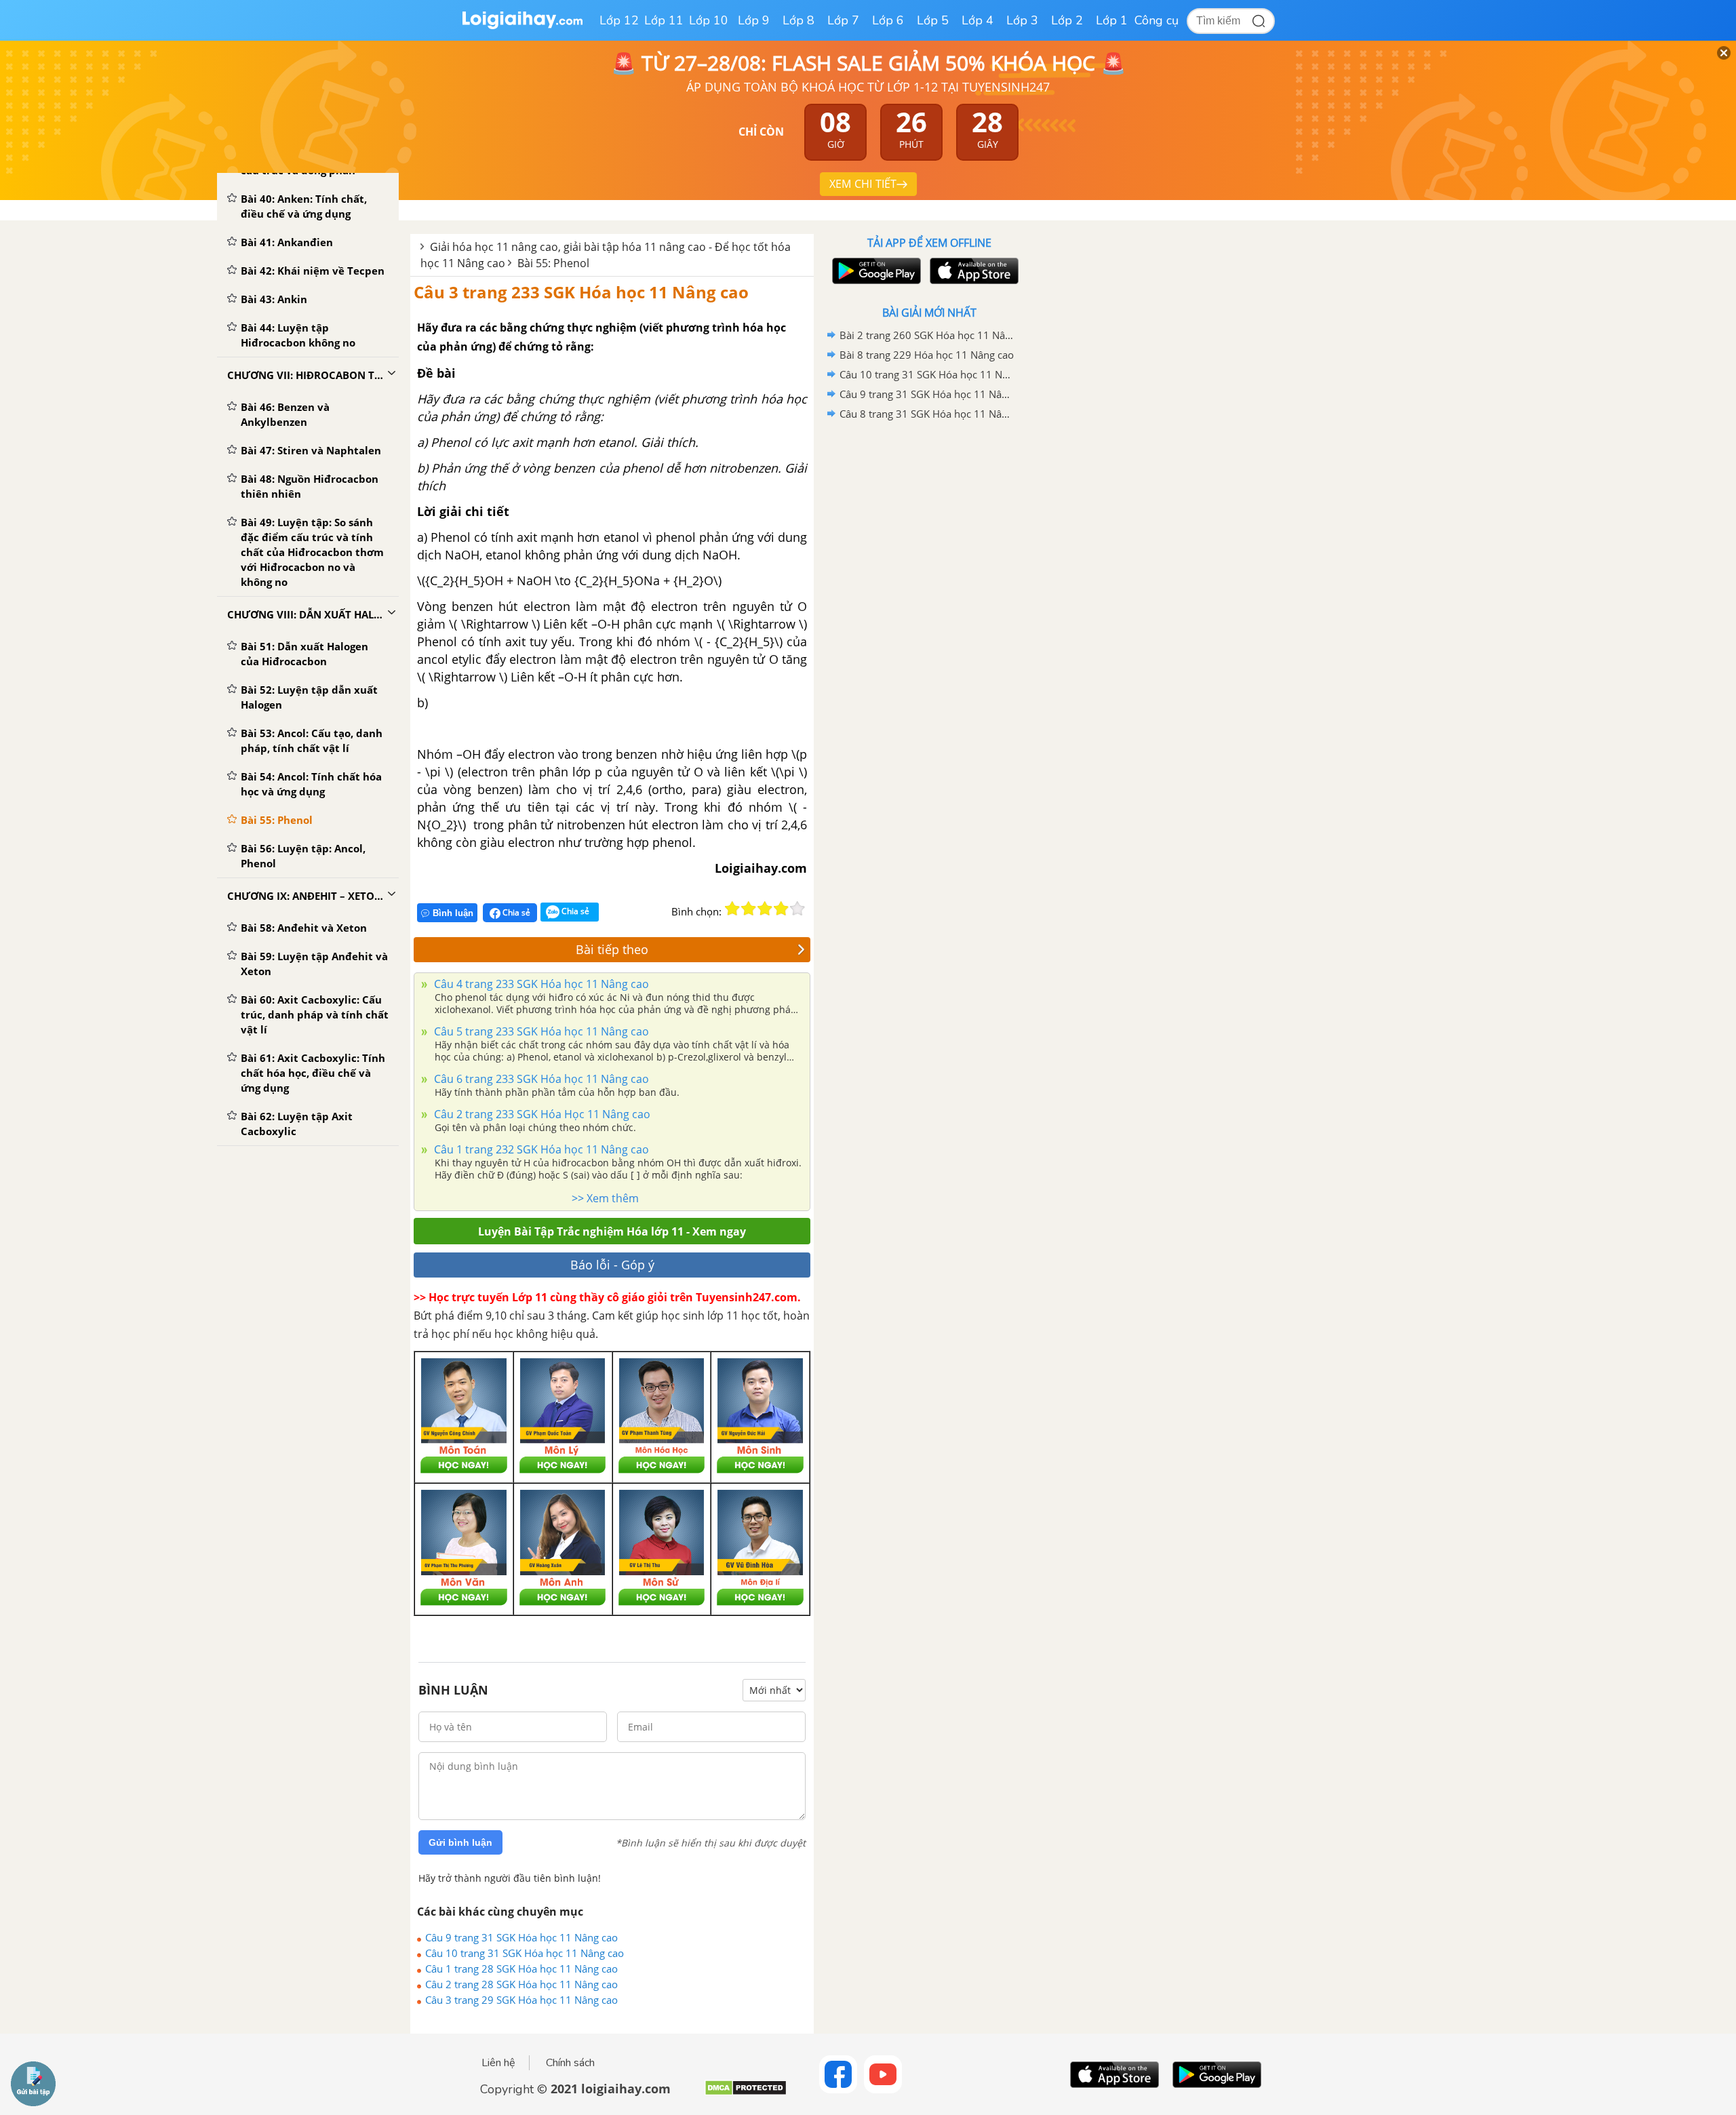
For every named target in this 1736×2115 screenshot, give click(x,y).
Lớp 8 (798, 20)
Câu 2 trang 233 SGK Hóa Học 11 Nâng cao (541, 1114)
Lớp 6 (888, 20)
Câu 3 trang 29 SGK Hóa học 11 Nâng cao (521, 2000)
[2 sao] (749, 909)
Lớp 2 (1067, 20)
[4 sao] (781, 909)
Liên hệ (498, 2063)
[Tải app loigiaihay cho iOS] (972, 271)
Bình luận (453, 913)
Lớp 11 (664, 20)
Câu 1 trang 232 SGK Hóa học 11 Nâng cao (540, 1149)
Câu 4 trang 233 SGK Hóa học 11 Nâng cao (540, 984)
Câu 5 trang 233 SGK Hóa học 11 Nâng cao (540, 1031)
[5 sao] (797, 909)
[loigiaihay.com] (522, 26)
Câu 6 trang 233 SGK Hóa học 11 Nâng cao (540, 1079)
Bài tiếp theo (612, 949)
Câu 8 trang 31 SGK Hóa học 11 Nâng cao (927, 414)
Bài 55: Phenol (553, 263)
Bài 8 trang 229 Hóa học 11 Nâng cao (927, 355)
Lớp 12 (619, 20)
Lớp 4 (978, 20)
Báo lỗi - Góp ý (612, 1265)
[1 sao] (732, 909)
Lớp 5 (933, 20)
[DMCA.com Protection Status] (746, 2093)
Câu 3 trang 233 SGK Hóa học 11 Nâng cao (581, 292)
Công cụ (1157, 20)
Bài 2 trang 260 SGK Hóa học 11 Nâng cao (927, 335)
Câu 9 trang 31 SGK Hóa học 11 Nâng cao (521, 1937)
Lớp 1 (1112, 20)
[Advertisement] (929, 639)
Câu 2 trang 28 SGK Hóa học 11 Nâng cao (521, 1984)
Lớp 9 (754, 20)
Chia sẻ (515, 912)
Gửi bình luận (460, 1842)
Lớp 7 (843, 20)
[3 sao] (765, 909)
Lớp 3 (1022, 20)
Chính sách (570, 2063)
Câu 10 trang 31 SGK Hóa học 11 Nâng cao (525, 1953)
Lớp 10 (709, 20)
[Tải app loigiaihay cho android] (875, 271)
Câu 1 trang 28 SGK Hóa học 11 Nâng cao (521, 1969)
